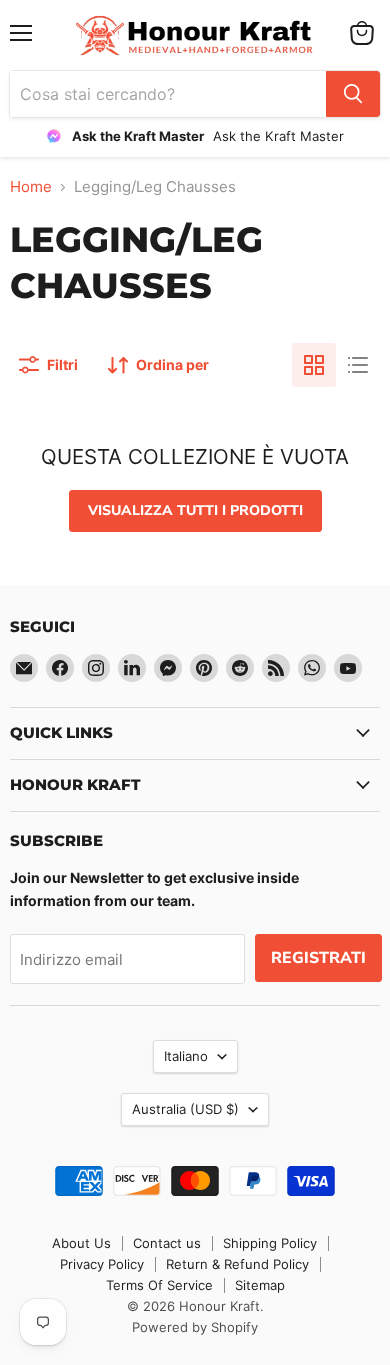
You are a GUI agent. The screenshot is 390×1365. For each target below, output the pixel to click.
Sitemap (260, 1285)
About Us (81, 1243)
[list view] (358, 365)
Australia (185, 1109)
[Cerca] (353, 94)
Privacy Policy (102, 1264)
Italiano (186, 1056)
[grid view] (314, 365)
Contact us (167, 1243)
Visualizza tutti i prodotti (195, 510)
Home (31, 186)
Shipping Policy (270, 1243)
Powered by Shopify (195, 1327)
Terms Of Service (159, 1285)
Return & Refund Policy (237, 1264)
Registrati (318, 958)
